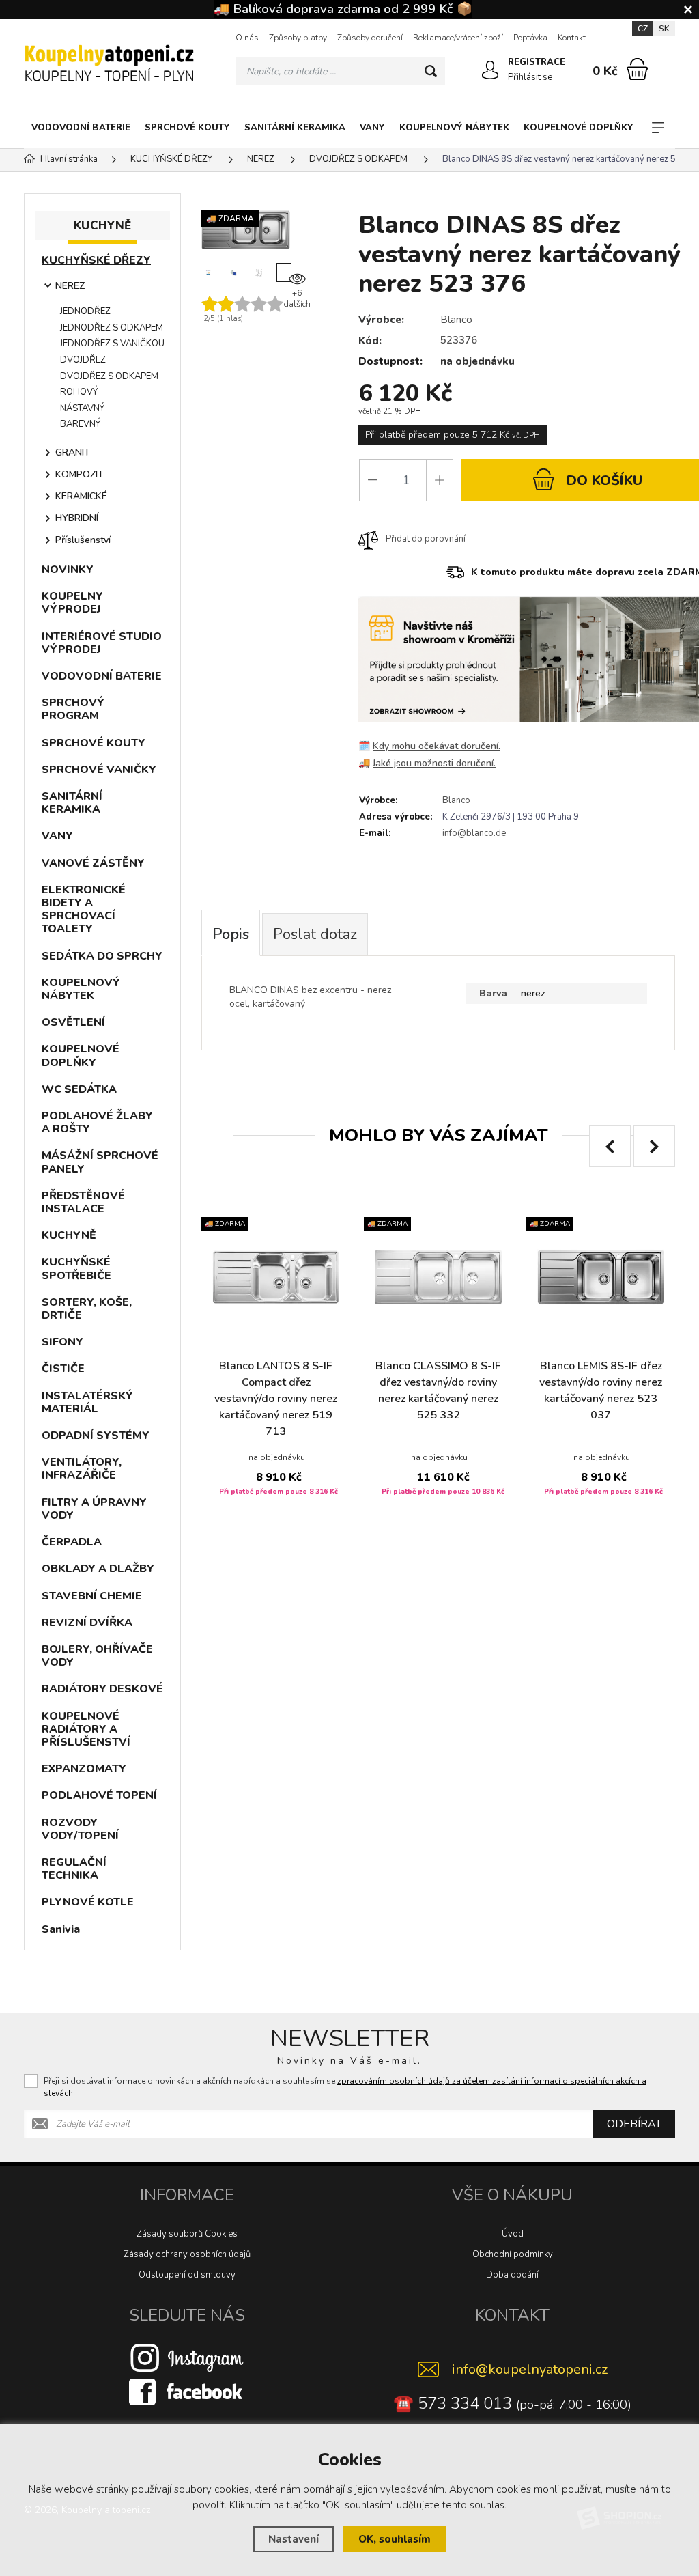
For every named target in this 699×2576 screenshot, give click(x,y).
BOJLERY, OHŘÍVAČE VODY (97, 1656)
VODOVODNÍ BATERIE (81, 128)
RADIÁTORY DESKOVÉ (102, 1689)
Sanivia (61, 1929)
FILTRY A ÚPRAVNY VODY (94, 1509)
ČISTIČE (63, 1369)
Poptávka (530, 38)
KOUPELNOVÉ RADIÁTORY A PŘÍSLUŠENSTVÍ (86, 1729)
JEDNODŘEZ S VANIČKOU (112, 344)
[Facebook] (187, 2391)
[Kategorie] (658, 128)
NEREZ (70, 286)
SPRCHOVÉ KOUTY (187, 128)
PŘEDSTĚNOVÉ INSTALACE (83, 1202)
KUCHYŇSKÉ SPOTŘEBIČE (76, 1269)
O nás (247, 38)
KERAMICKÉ (81, 496)
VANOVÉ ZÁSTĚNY (93, 863)
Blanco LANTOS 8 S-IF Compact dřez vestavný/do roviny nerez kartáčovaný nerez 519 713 (276, 1399)
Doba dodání (512, 2275)
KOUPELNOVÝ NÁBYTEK (454, 128)
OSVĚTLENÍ (73, 1022)
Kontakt (572, 38)
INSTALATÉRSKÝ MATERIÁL (87, 1402)
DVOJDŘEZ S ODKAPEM (109, 376)
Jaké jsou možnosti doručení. (434, 763)
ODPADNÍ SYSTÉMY (96, 1436)
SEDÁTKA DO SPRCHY (102, 956)
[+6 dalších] (284, 272)
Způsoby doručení (370, 38)
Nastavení (294, 2539)
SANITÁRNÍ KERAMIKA (295, 128)
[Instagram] (187, 2357)
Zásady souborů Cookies (187, 2234)
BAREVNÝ (80, 424)
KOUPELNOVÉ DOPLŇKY (579, 128)
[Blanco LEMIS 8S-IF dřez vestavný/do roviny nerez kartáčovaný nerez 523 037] (601, 1277)
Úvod (513, 2234)
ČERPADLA (72, 1542)
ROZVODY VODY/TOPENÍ (80, 1829)
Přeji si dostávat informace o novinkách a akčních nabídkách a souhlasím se (345, 2087)
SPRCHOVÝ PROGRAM (73, 709)
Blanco (456, 320)
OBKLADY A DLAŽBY (98, 1569)
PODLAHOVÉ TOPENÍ (99, 1795)
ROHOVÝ (79, 392)
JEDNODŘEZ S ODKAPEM (112, 328)
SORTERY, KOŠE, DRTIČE (87, 1309)
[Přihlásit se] (490, 70)
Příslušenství (83, 540)
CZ (643, 29)
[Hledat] (431, 71)
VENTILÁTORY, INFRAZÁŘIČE (82, 1469)
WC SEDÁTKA (79, 1089)
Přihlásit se (530, 77)
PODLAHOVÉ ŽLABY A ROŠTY (97, 1122)
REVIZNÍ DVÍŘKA (87, 1623)
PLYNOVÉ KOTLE (88, 1902)
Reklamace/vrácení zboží (458, 38)
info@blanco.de (474, 833)
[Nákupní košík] (637, 69)
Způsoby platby (298, 38)
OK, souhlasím (395, 2539)
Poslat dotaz (315, 934)
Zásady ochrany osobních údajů (187, 2254)
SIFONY (62, 1342)
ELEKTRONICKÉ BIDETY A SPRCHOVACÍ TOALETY (84, 910)
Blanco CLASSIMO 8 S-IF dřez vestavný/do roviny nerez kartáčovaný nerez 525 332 (438, 1390)
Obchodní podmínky (513, 2254)
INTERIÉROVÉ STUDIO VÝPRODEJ (102, 643)
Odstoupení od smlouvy (187, 2275)
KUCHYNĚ (69, 1235)
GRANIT (73, 452)
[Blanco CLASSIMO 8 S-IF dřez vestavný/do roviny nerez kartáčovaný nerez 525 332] (438, 1277)
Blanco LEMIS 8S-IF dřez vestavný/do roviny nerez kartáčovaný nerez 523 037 (601, 1390)
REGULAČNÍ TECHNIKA (74, 1869)
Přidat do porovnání (426, 539)
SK (664, 29)
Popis (231, 934)
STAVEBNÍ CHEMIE (92, 1596)
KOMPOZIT (80, 474)
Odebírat (634, 2124)
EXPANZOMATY (84, 1769)
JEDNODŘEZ (85, 311)
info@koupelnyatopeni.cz (530, 2369)
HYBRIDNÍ (77, 518)
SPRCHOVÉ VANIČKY (99, 770)
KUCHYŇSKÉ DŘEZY (96, 260)
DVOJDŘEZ (83, 360)
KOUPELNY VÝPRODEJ (72, 603)
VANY (372, 128)
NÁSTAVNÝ (82, 408)
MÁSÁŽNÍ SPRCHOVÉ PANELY (100, 1162)
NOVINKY (68, 570)
